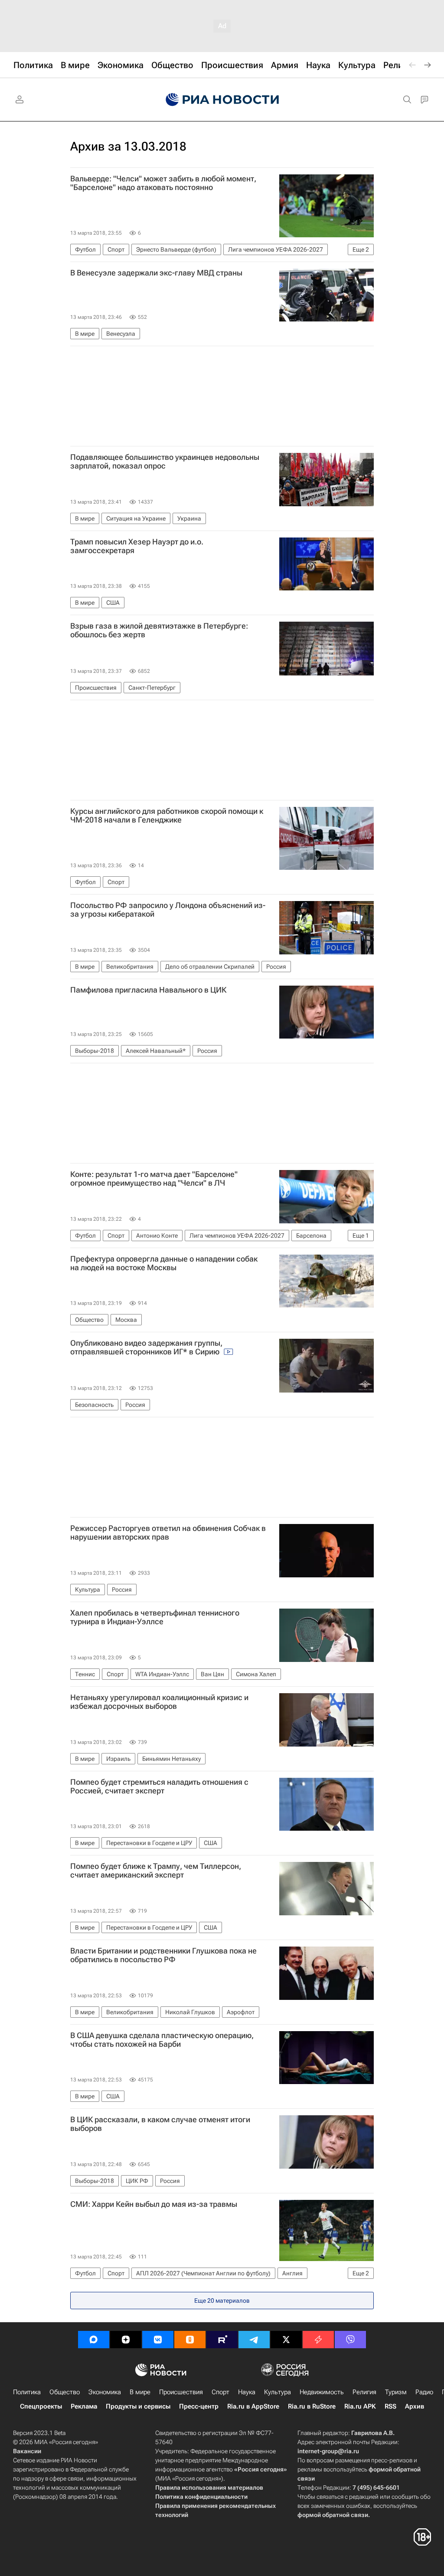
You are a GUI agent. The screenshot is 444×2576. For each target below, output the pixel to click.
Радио (424, 2392)
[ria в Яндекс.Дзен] (126, 2340)
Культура (277, 2392)
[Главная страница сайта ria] (222, 100)
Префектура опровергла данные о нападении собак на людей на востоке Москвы (164, 1263)
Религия (364, 2392)
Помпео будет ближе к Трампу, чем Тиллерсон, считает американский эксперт (156, 1871)
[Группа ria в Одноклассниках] (190, 2340)
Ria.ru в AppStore (253, 2406)
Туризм (396, 2392)
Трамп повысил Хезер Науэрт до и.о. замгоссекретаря (137, 546)
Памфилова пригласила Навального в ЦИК (148, 990)
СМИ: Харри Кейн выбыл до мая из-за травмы (154, 2204)
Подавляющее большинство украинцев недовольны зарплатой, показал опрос (165, 462)
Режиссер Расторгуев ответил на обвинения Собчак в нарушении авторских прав (168, 1533)
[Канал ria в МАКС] (94, 2340)
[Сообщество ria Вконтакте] (158, 2340)
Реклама (84, 2406)
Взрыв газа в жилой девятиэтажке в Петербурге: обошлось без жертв (159, 630)
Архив (415, 2406)
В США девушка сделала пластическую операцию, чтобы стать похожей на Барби (162, 2040)
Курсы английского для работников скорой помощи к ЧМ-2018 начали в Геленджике (167, 816)
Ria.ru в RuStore (312, 2406)
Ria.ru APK (360, 2406)
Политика (27, 2392)
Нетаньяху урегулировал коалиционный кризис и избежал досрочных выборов (159, 1702)
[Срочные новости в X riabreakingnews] (318, 2340)
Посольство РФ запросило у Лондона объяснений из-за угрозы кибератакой (168, 910)
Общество (65, 2392)
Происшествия (181, 2392)
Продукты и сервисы (138, 2406)
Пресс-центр (199, 2406)
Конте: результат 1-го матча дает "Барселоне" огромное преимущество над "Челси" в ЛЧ (154, 1179)
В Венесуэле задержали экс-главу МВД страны (156, 273)
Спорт (220, 2392)
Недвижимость (322, 2392)
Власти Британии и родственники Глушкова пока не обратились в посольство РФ (163, 1955)
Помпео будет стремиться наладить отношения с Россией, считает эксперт (159, 1786)
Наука (247, 2392)
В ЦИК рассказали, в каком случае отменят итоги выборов (160, 2124)
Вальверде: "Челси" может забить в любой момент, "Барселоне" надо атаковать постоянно (163, 183)
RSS (390, 2406)
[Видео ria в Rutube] (222, 2340)
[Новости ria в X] (286, 2340)
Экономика (105, 2392)
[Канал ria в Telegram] (254, 2340)
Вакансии (27, 2451)
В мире (140, 2392)
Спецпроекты (41, 2406)
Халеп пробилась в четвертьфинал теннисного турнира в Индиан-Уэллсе (155, 1617)
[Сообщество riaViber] (350, 2340)
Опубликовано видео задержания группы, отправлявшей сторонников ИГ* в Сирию (146, 1347)
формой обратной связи (333, 2515)
